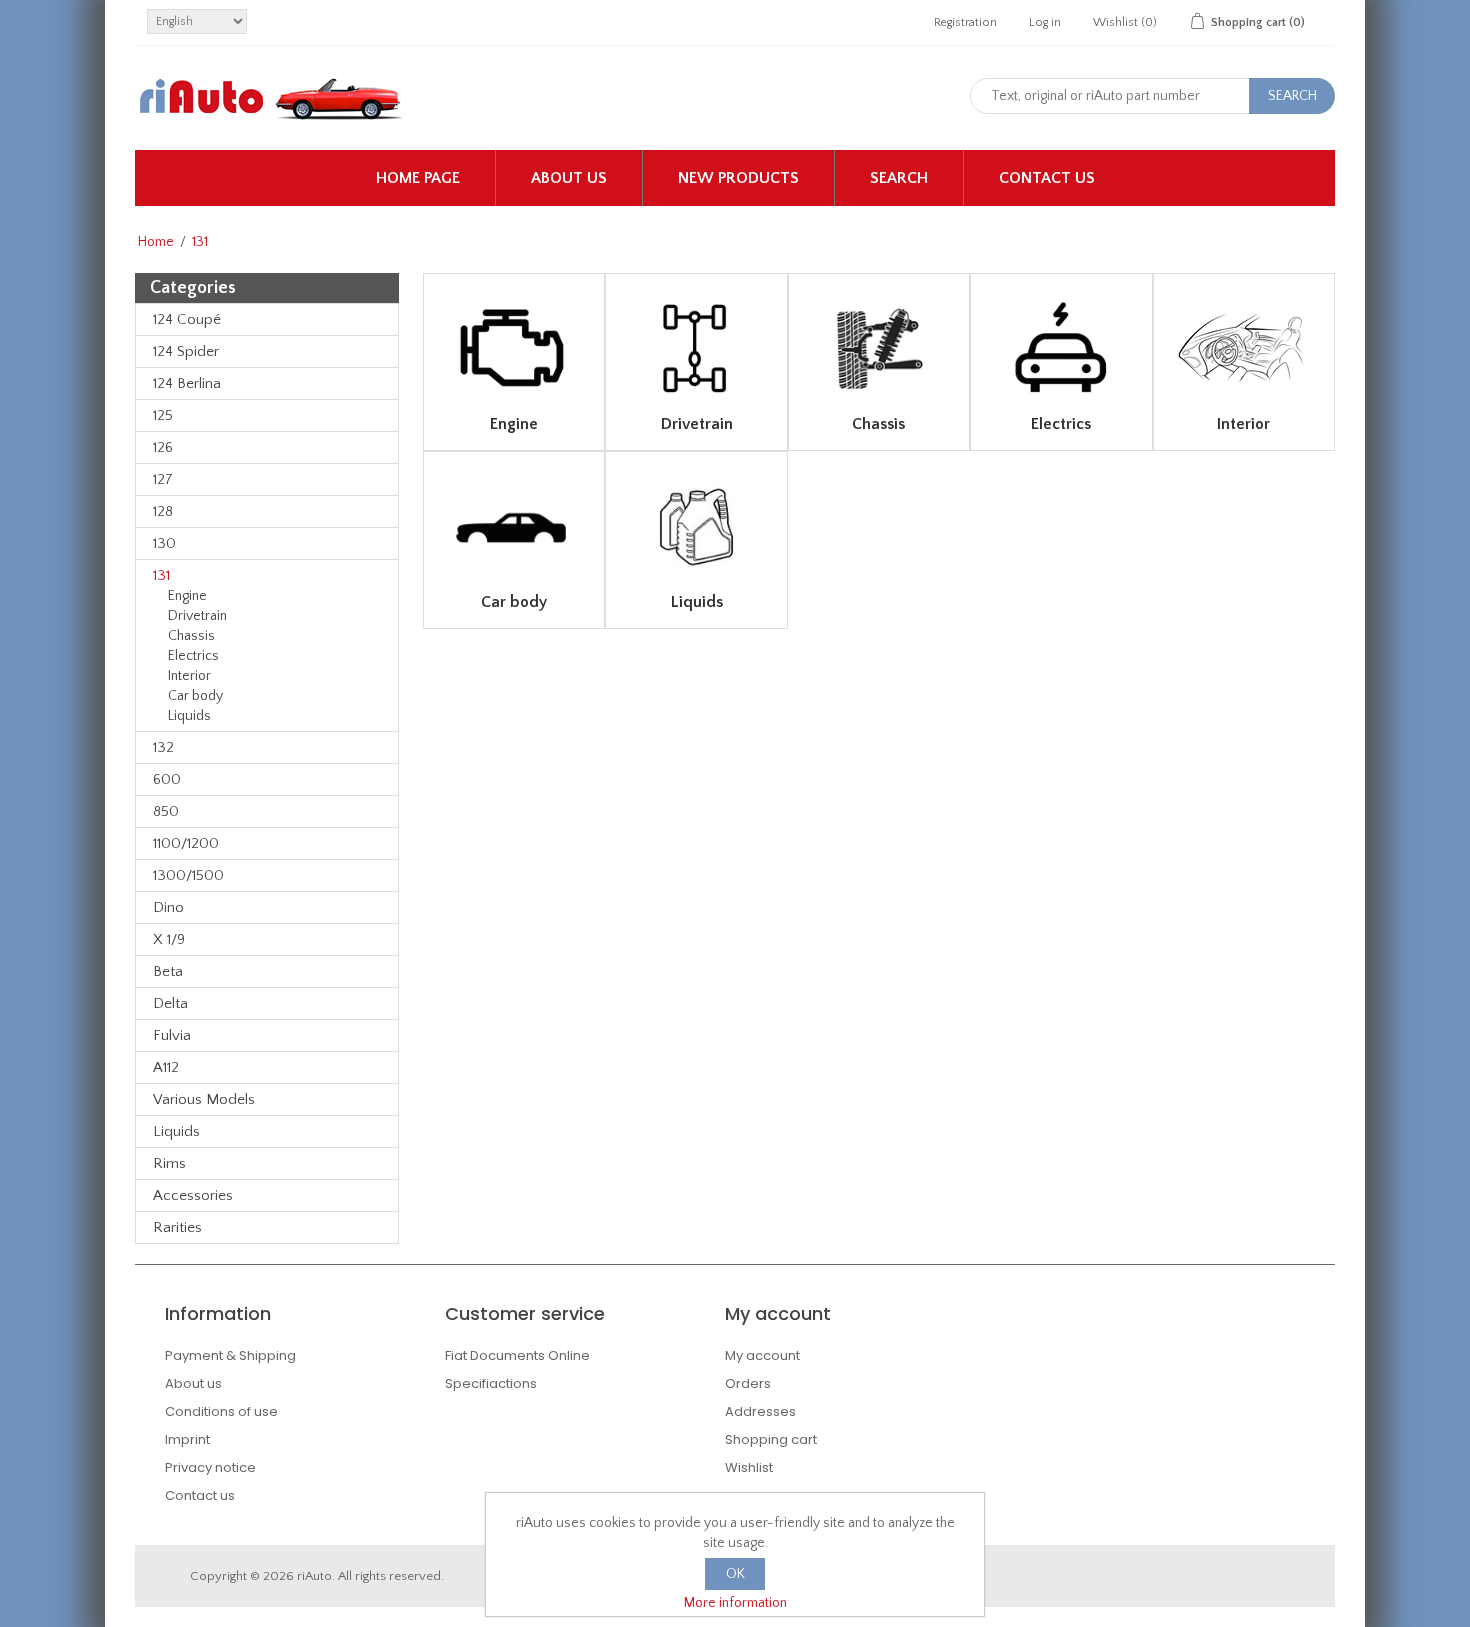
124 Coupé (187, 319)
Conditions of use (221, 1411)
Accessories (193, 1195)
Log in (1045, 22)
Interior (189, 676)
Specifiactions (491, 1383)
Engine (187, 596)
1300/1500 (188, 875)
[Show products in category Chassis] (879, 349)
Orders (748, 1383)
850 (166, 811)
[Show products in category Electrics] (1061, 349)
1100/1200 (186, 843)
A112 (166, 1067)
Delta (170, 1003)
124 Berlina (187, 383)
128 (163, 511)
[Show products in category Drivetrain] (696, 349)
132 (163, 747)
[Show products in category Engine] (514, 349)
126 (163, 447)
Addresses (760, 1411)
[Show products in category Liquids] (696, 527)
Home (156, 242)
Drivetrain (197, 616)
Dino (168, 907)
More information (735, 1603)
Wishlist (749, 1467)
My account (762, 1355)
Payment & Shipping (230, 1355)
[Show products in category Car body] (514, 527)
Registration (965, 22)
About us (569, 178)
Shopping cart (771, 1439)
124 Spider (186, 351)
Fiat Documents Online (517, 1355)
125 (163, 415)
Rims (169, 1163)
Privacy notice (210, 1467)
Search (899, 178)
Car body (195, 696)
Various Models (204, 1099)
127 (163, 479)
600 (167, 779)
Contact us (1047, 178)
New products (738, 178)
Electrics (193, 656)
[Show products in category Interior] (1244, 349)
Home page (418, 178)
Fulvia (172, 1035)
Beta (168, 971)
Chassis (191, 636)
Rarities (177, 1227)
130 (164, 543)
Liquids (189, 716)
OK (735, 1574)
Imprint (187, 1439)
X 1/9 (169, 939)
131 (161, 575)
